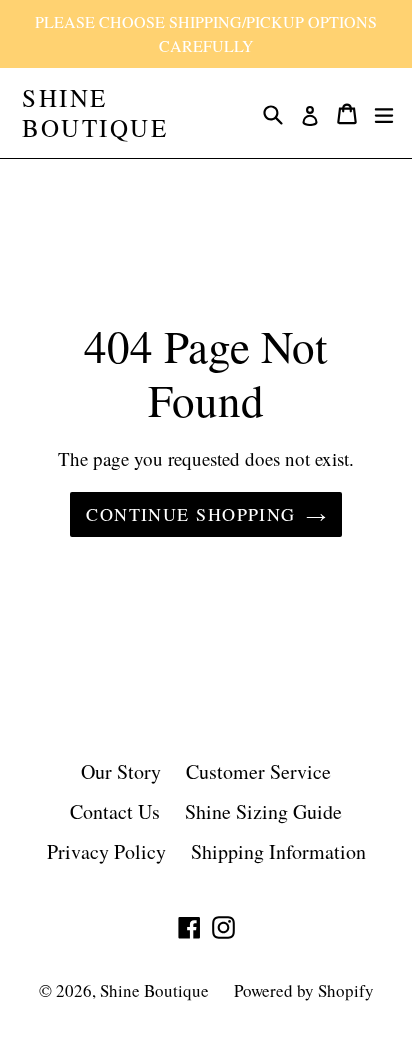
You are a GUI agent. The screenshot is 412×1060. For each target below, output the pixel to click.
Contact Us (115, 811)
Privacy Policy (106, 851)
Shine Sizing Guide (263, 811)
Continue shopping (190, 514)
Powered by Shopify (304, 990)
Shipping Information (278, 851)
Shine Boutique (95, 113)
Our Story (121, 771)
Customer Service (258, 771)
